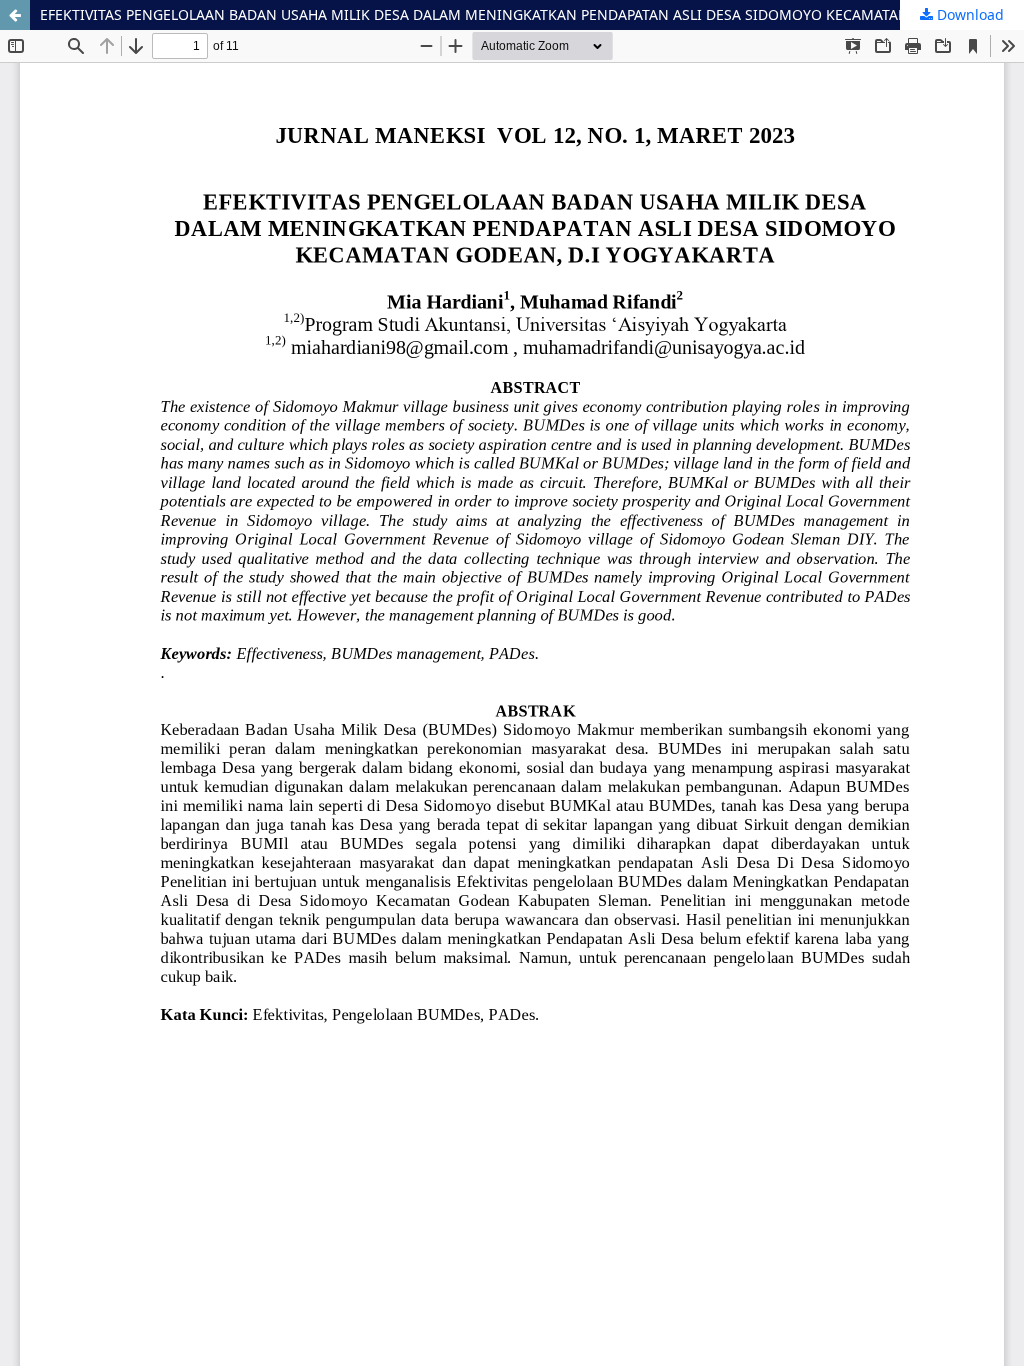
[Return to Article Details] (15, 15)
